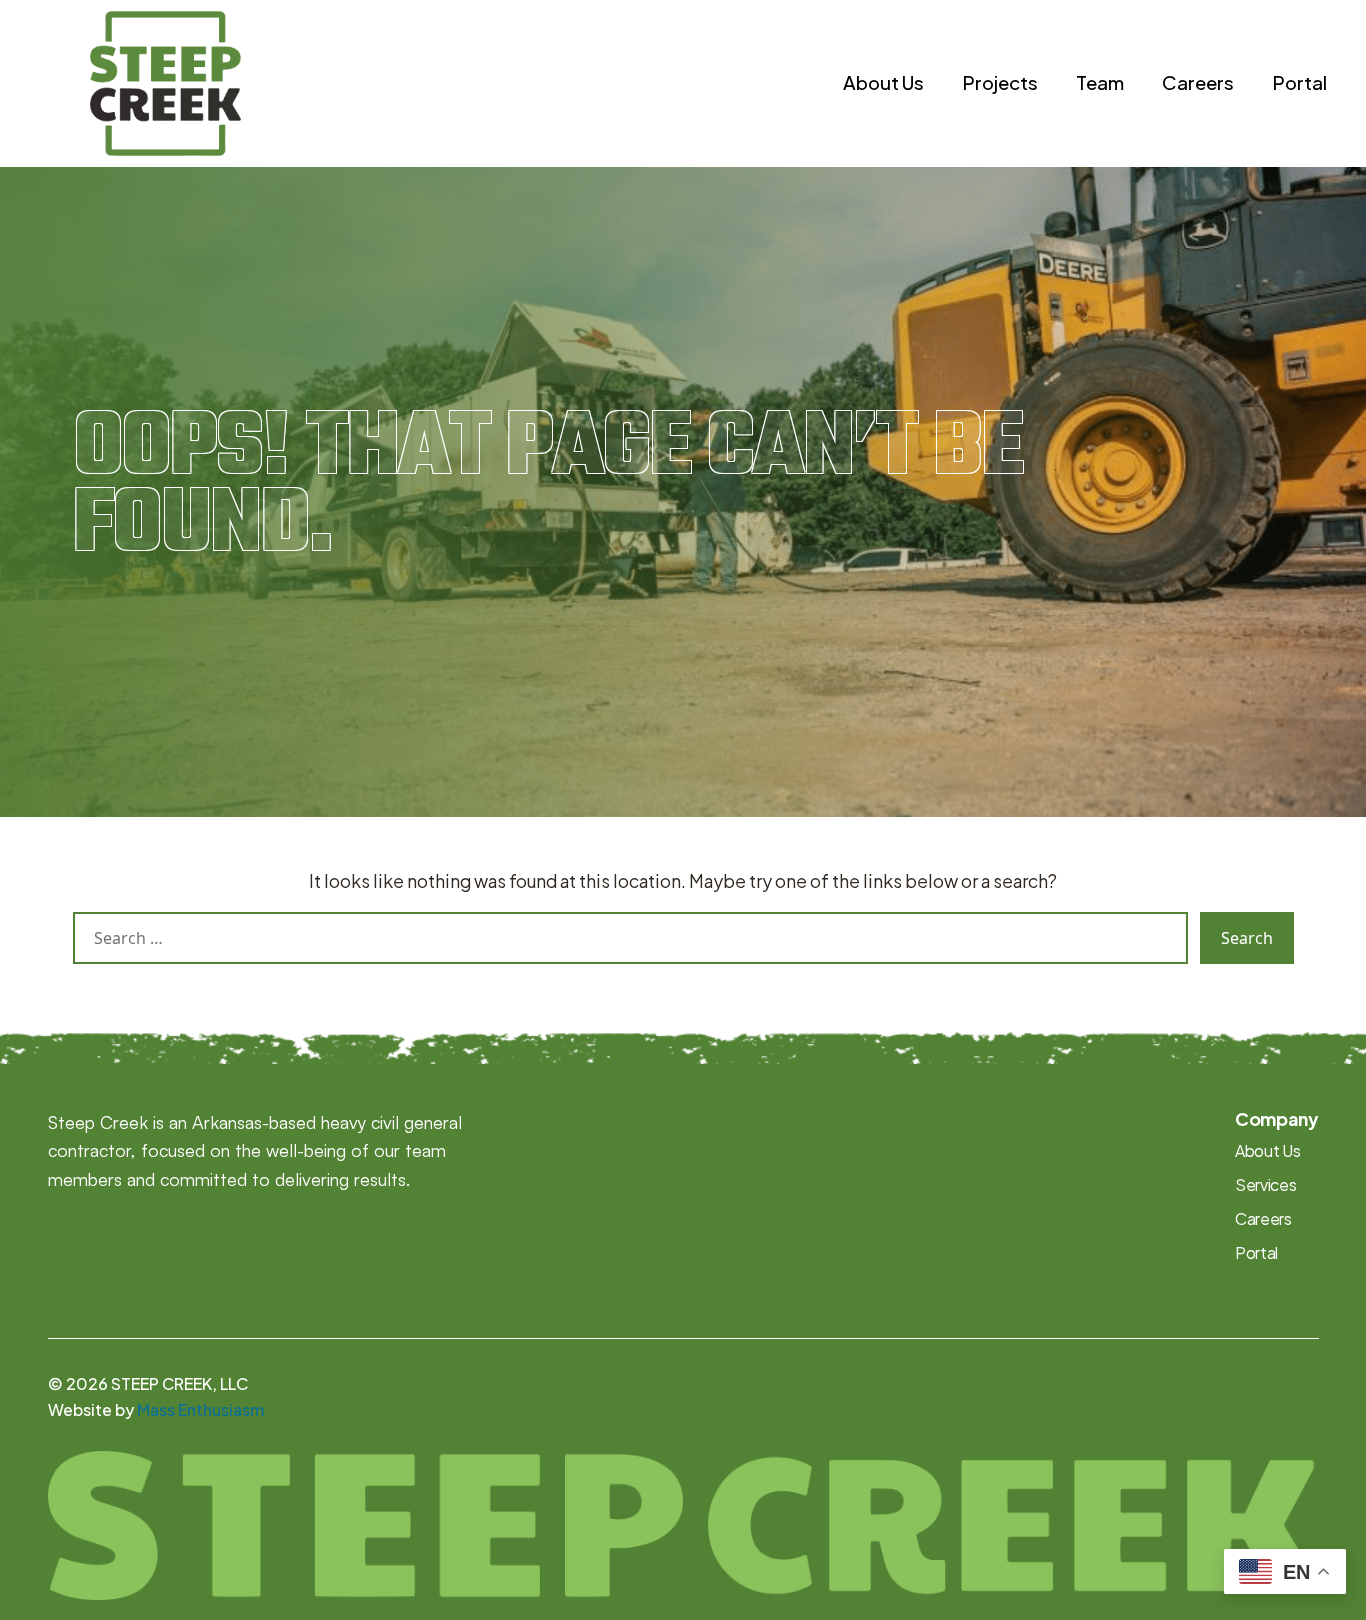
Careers (1198, 82)
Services (1265, 1184)
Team (1100, 82)
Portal (1299, 82)
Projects (1000, 82)
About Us (883, 82)
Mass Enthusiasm (200, 1409)
